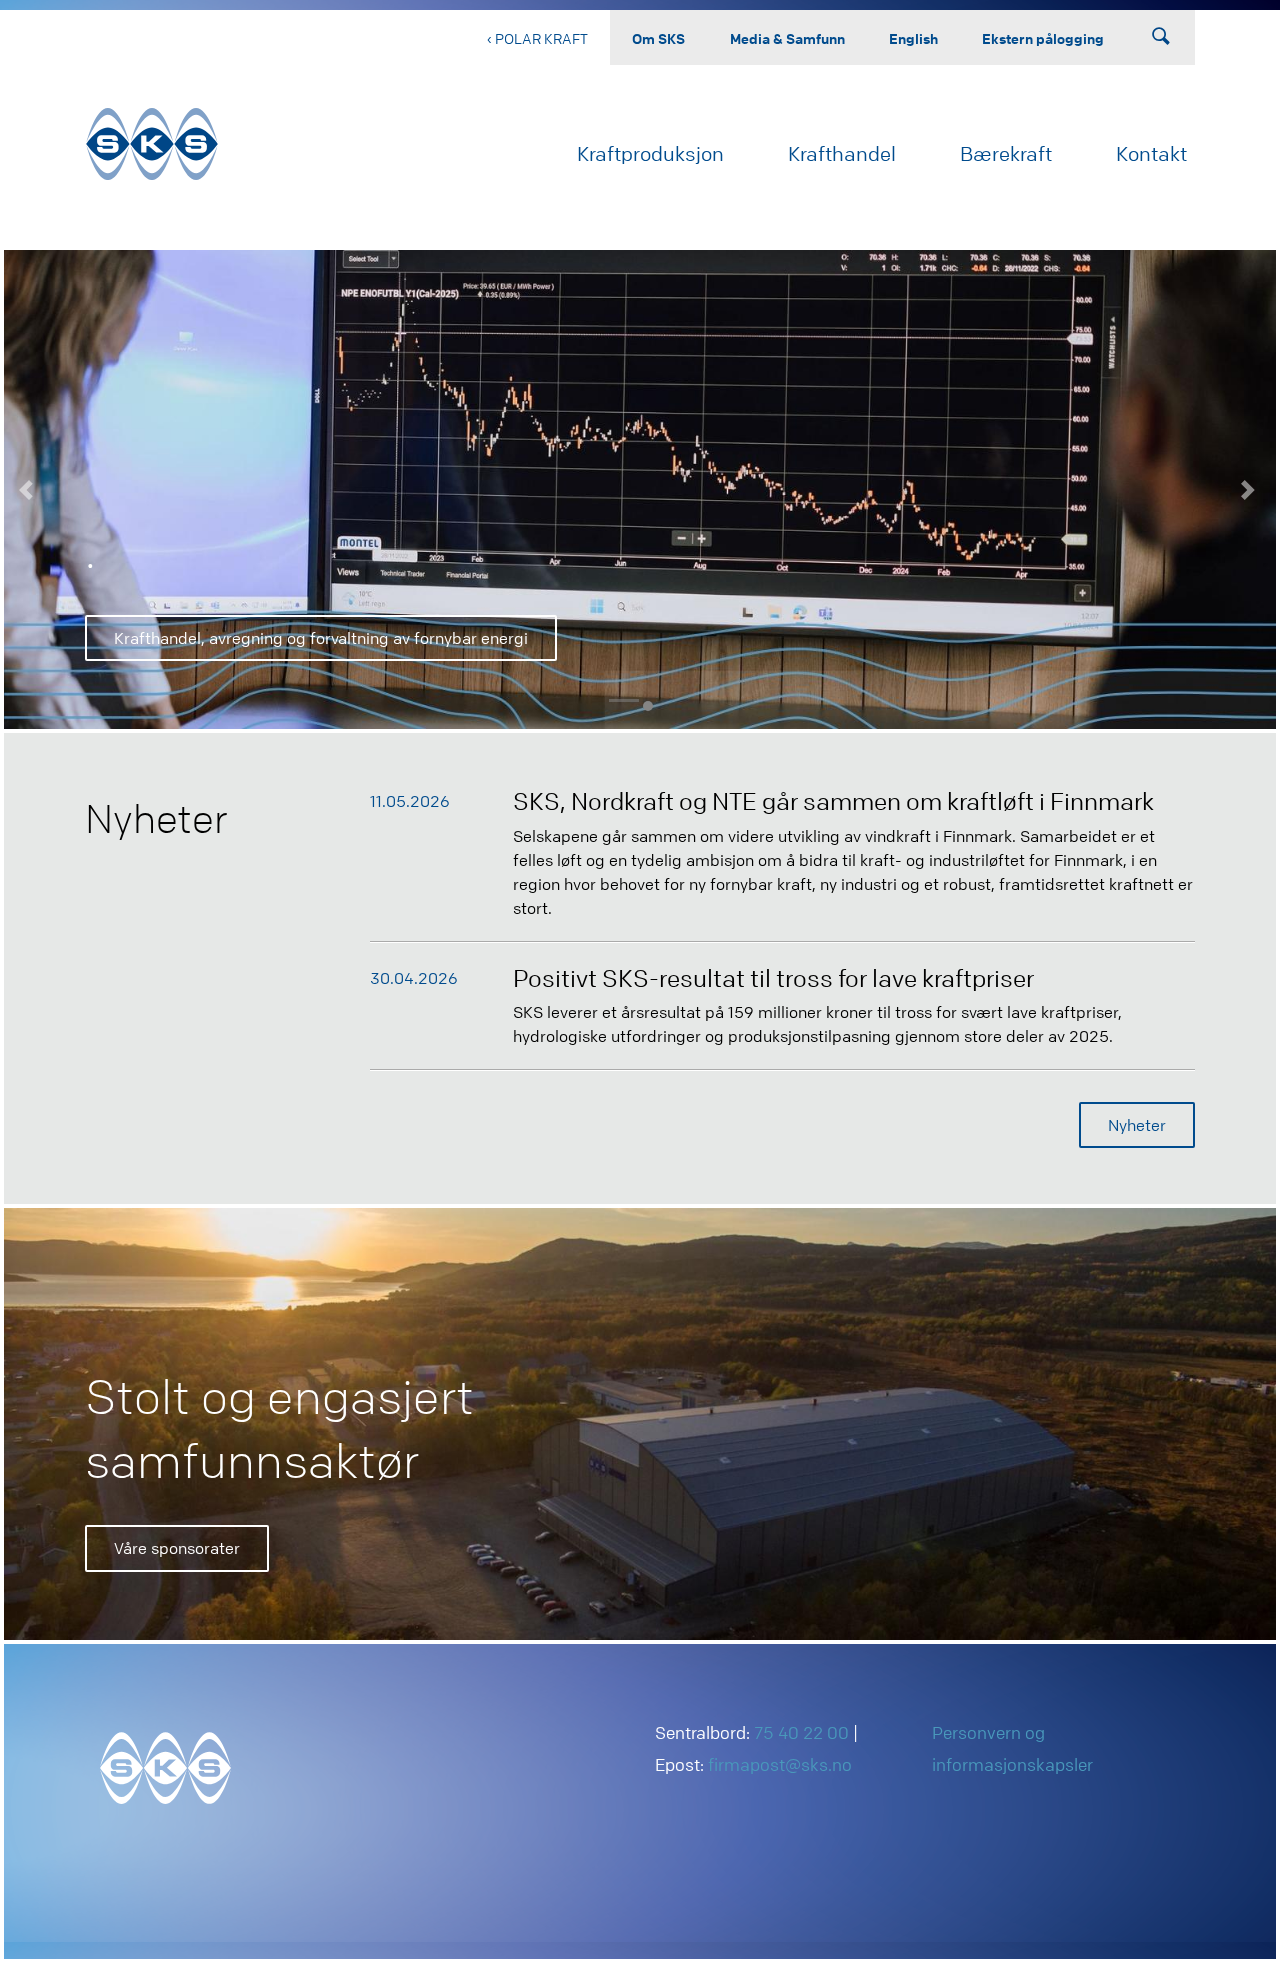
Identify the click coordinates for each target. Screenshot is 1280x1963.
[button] (29, 489)
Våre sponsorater (177, 1548)
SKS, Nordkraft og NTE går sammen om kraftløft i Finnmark (833, 801)
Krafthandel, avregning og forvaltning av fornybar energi (321, 638)
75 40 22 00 (801, 1732)
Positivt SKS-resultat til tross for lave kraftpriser (773, 978)
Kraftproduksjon (650, 153)
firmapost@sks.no (780, 1764)
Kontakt (1151, 153)
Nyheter (1137, 1125)
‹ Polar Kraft (537, 38)
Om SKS (658, 38)
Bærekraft (1006, 153)
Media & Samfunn (787, 38)
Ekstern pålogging (1043, 38)
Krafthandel (842, 153)
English (913, 38)
